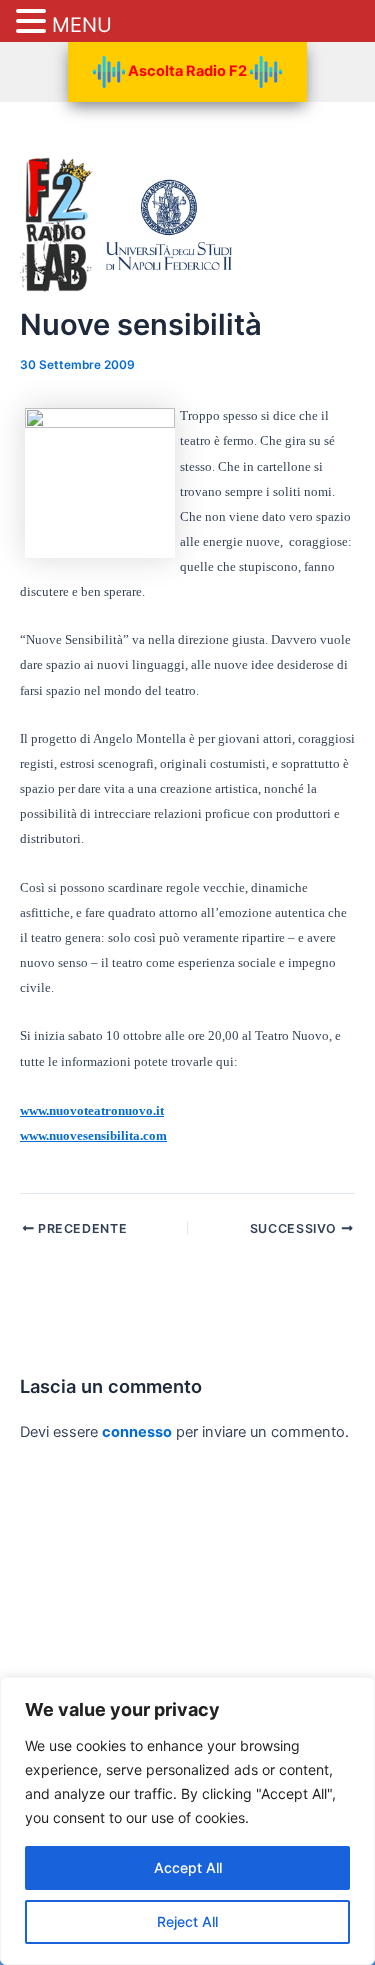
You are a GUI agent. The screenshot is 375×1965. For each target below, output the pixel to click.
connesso (137, 1432)
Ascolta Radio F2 (187, 71)
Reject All (187, 1921)
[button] (34, 22)
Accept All (188, 1867)
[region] (187, 1821)
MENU (82, 25)
